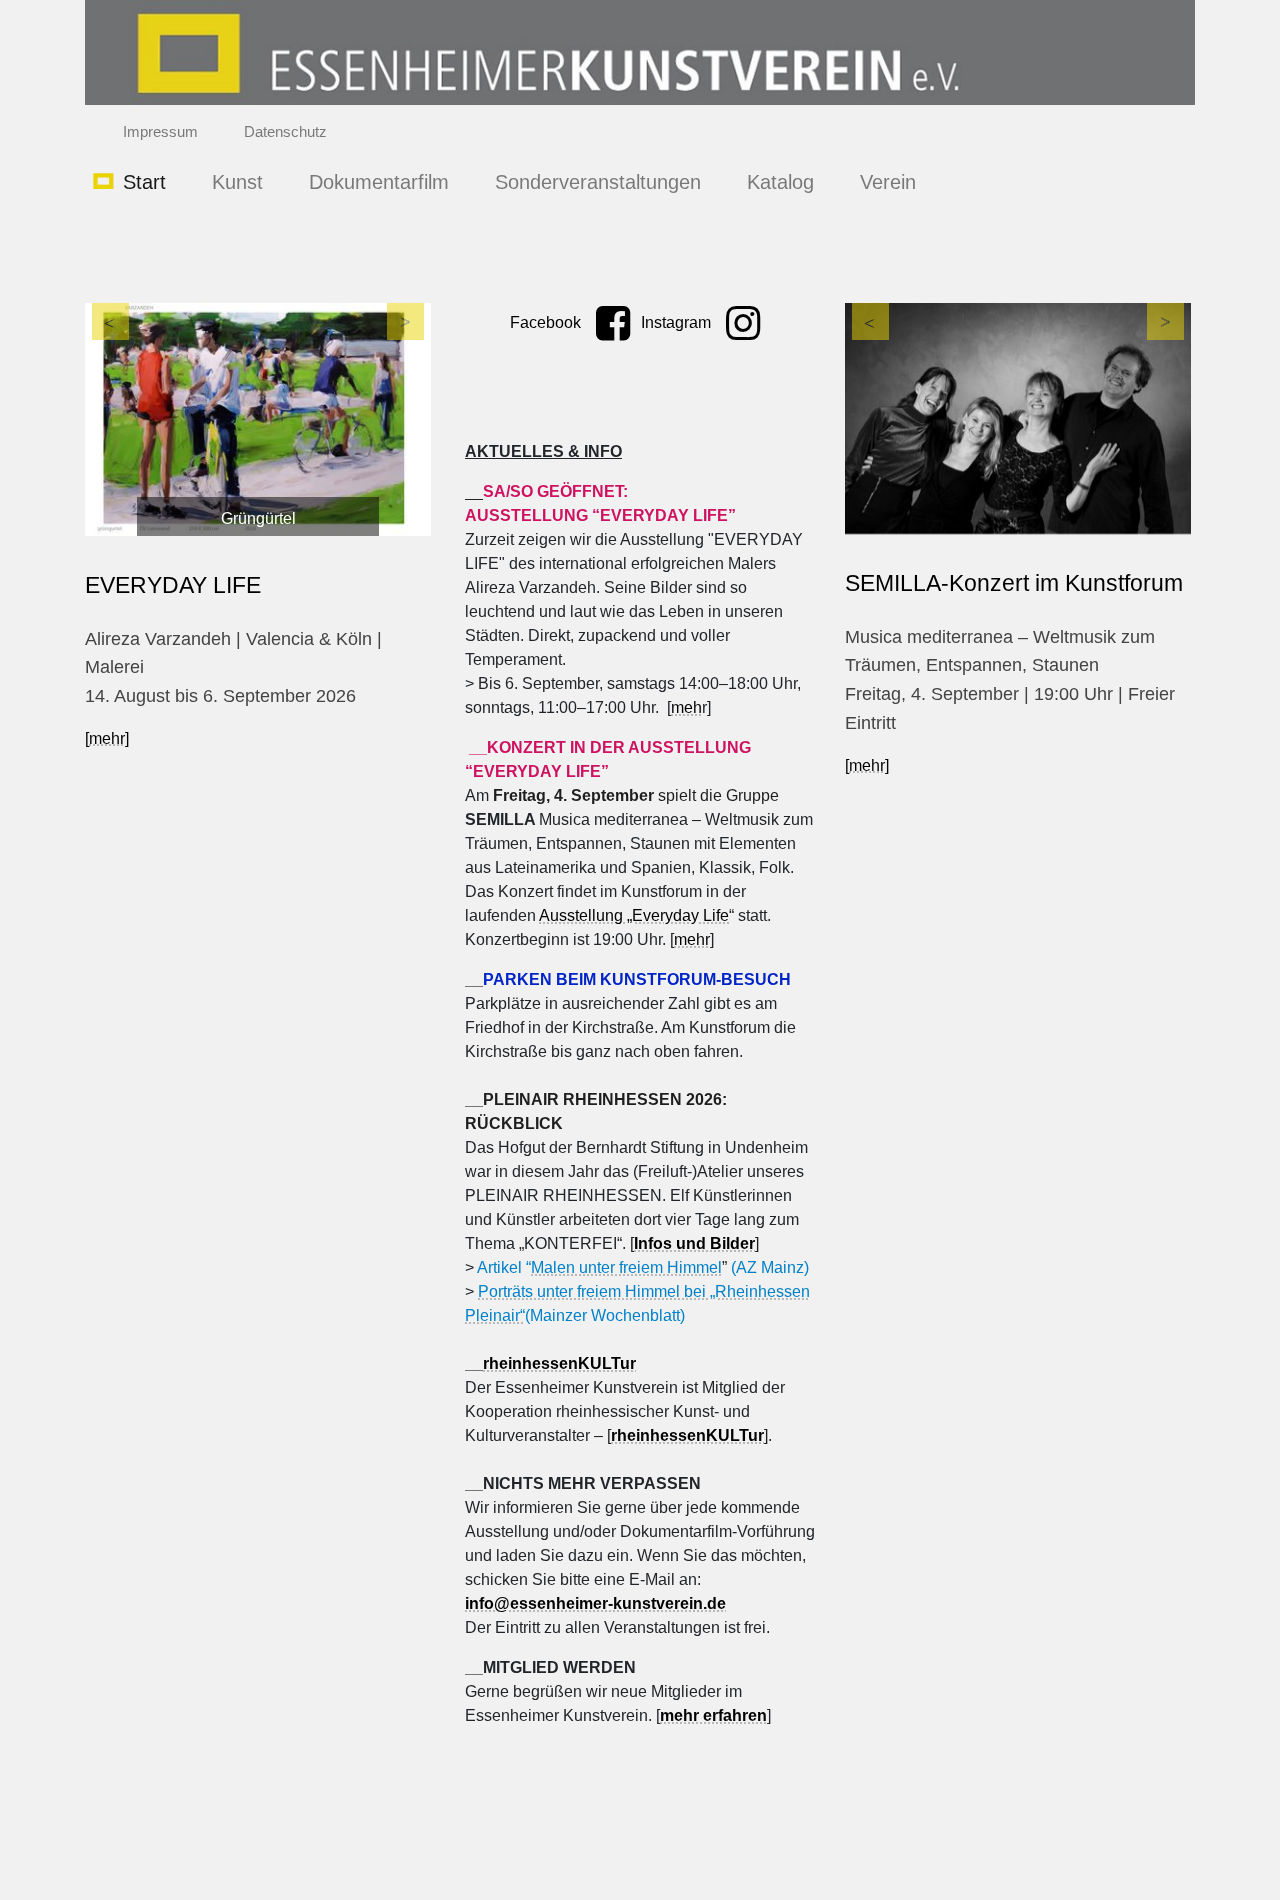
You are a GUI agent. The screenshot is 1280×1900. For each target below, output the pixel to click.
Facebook (547, 322)
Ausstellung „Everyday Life (634, 915)
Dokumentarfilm (379, 182)
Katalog (780, 182)
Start (144, 182)
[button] (111, 429)
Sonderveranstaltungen (598, 182)
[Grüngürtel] (258, 419)
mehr (692, 939)
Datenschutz (285, 131)
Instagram (678, 322)
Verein (888, 182)
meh (686, 707)
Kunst (237, 182)
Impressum (160, 131)
